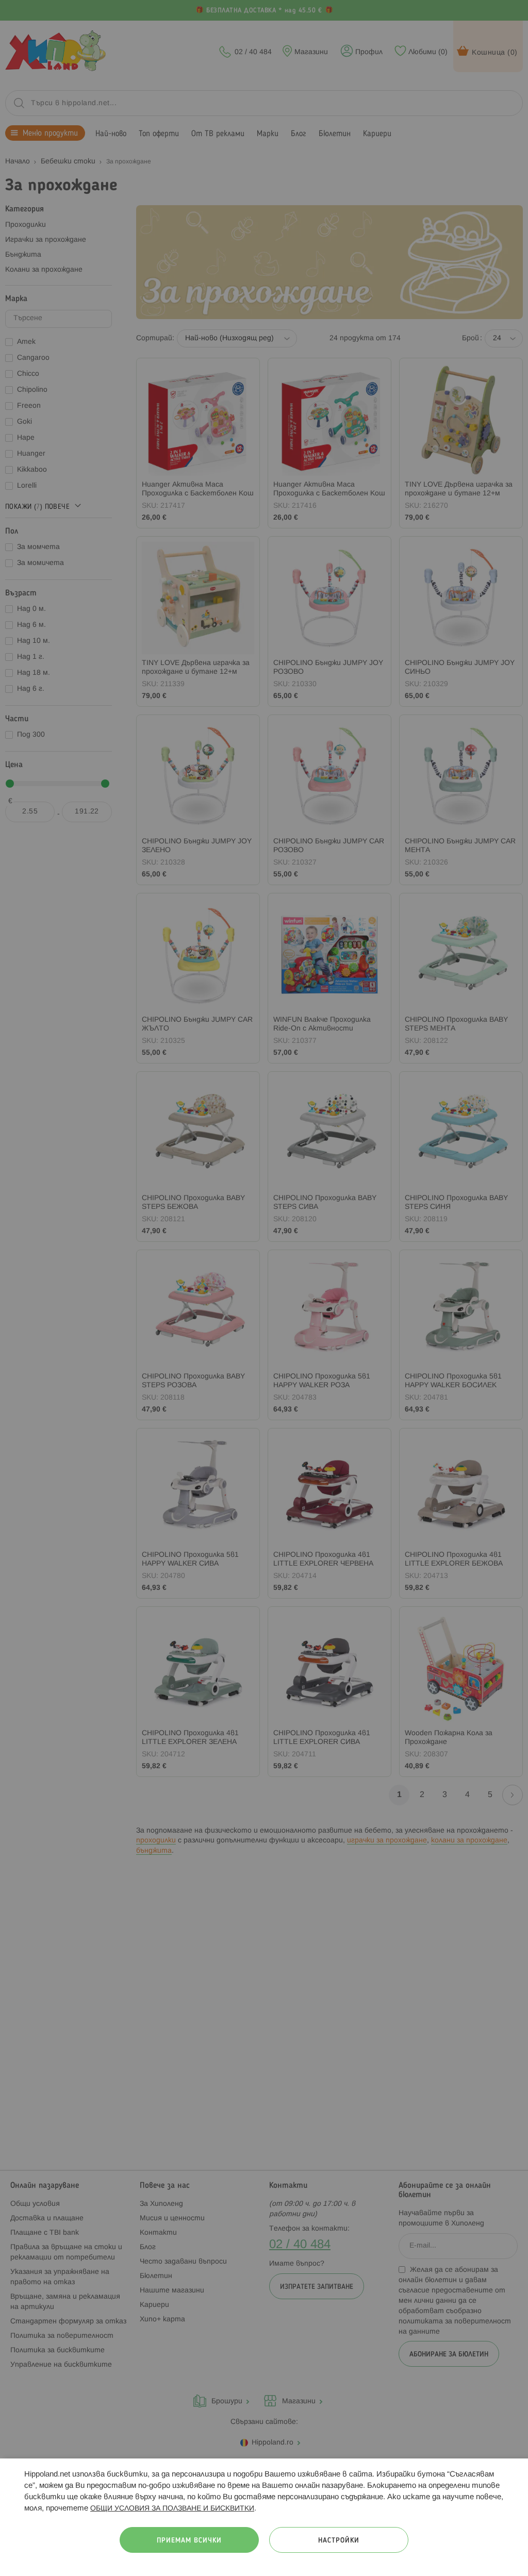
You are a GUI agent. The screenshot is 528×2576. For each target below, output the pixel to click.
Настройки (339, 2541)
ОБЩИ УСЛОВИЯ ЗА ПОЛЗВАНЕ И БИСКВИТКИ (172, 2509)
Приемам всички (189, 2541)
